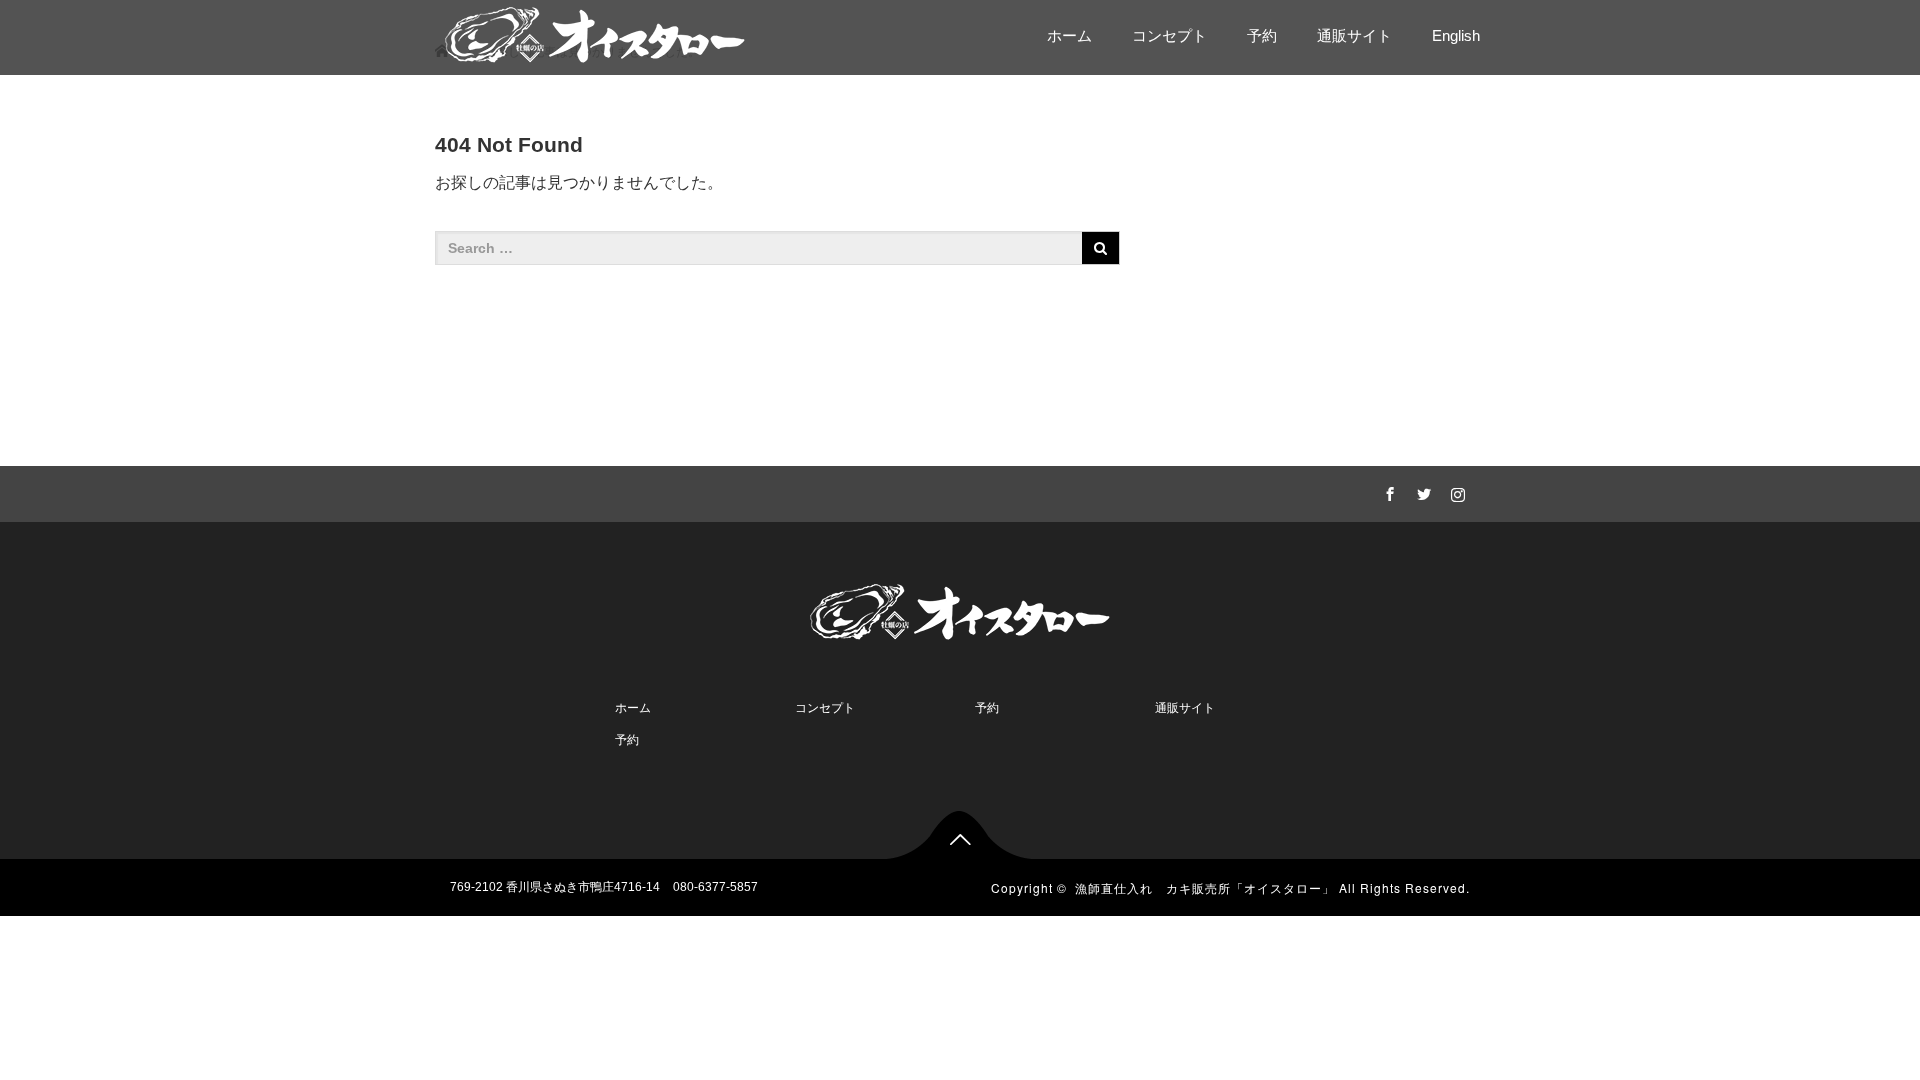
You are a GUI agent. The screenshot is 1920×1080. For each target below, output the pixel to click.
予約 (1262, 35)
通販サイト (1354, 35)
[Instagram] (1455, 491)
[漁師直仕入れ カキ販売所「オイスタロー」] (595, 32)
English (1456, 35)
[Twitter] (1421, 491)
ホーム (1069, 35)
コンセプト (1169, 35)
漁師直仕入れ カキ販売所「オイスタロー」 (1205, 887)
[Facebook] (1387, 491)
